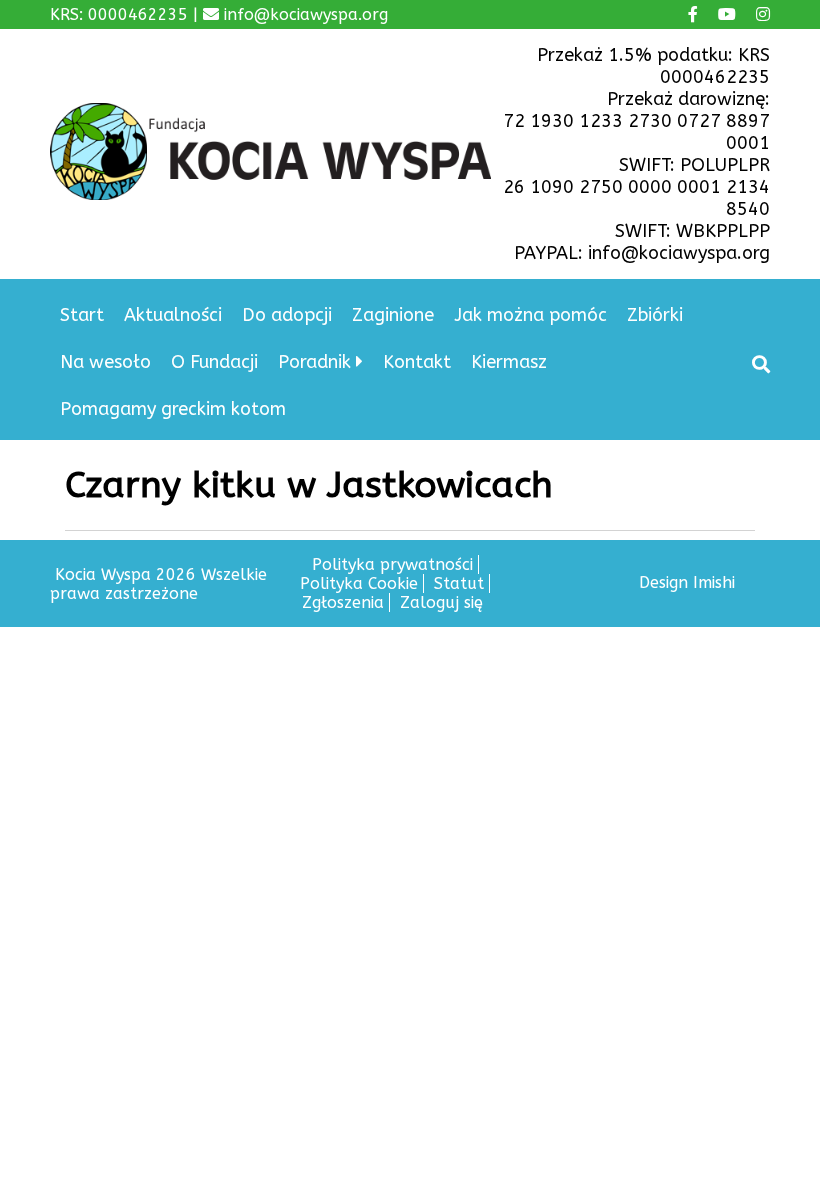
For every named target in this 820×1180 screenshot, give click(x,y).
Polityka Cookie (359, 583)
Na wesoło (105, 362)
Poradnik (314, 362)
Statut (459, 583)
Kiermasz (509, 362)
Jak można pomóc (530, 315)
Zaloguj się (441, 602)
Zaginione (393, 315)
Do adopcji (287, 315)
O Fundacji (214, 362)
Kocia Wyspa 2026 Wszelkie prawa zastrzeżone (158, 584)
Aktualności (173, 315)
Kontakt (417, 362)
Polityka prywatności (392, 564)
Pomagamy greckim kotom (173, 409)
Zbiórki (655, 315)
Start (82, 315)
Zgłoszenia (343, 602)
